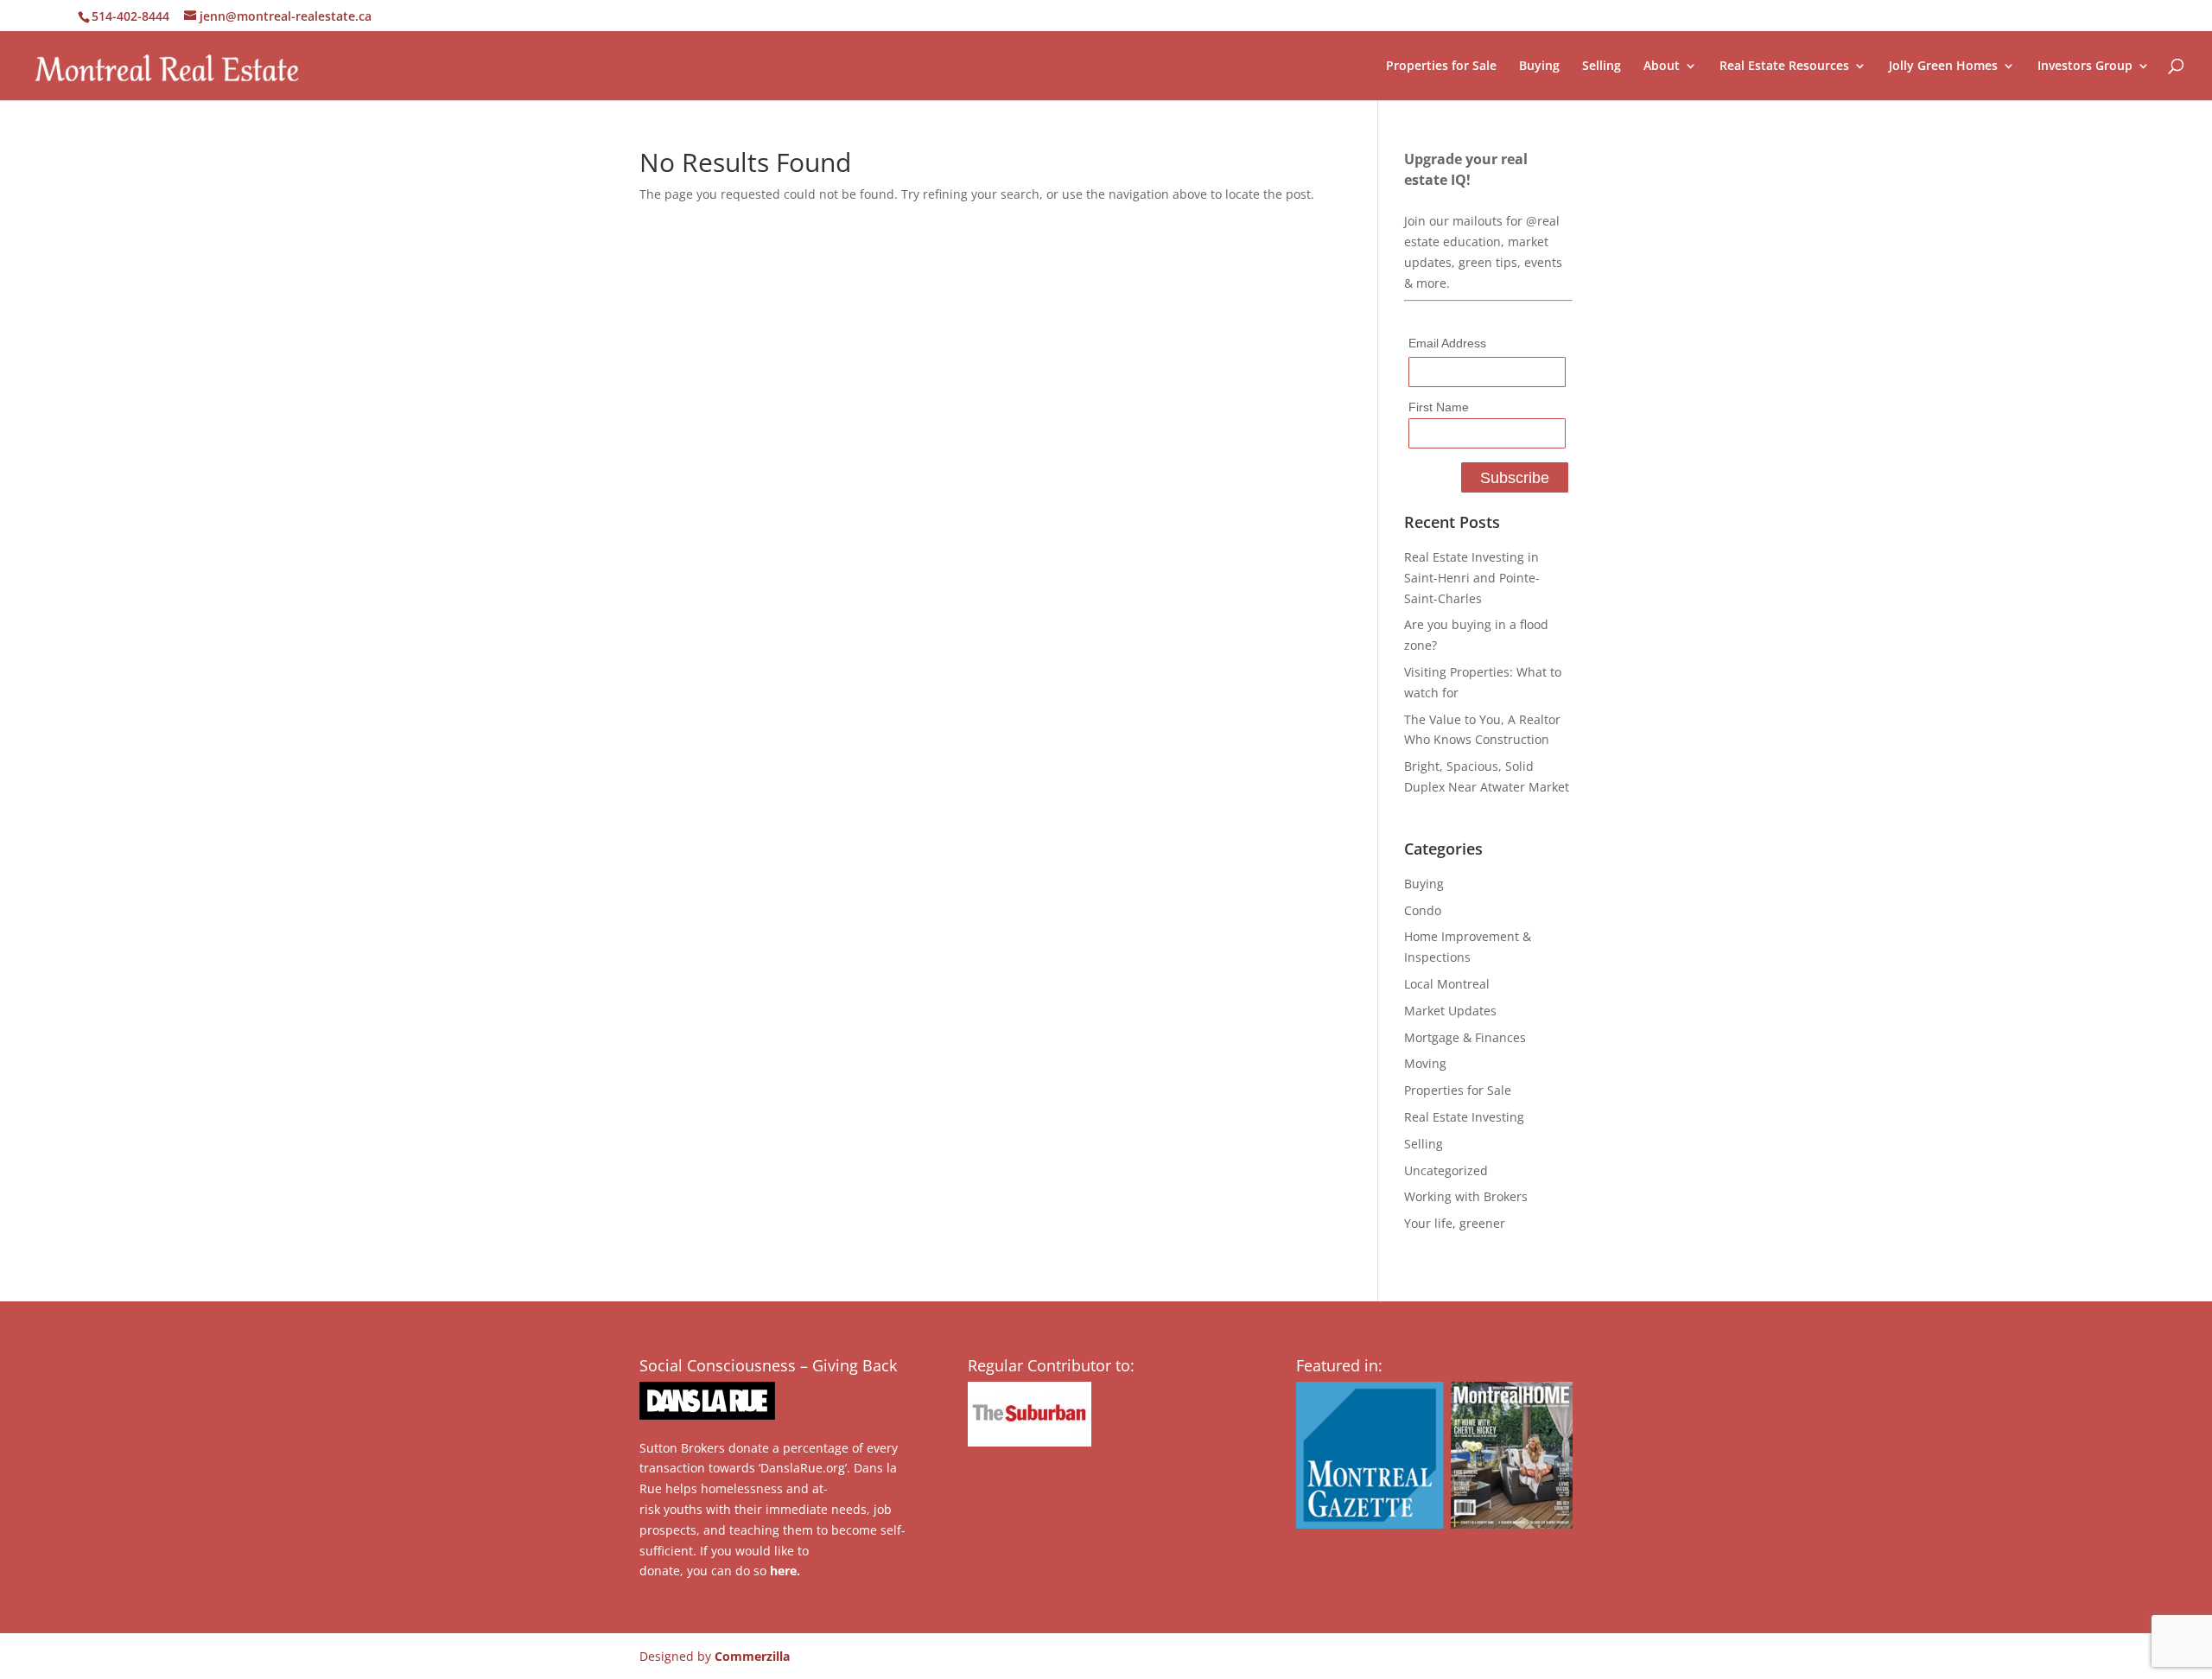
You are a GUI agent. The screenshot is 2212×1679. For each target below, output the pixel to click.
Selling (1602, 67)
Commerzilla (752, 1656)
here (783, 1571)
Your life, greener (1455, 1223)
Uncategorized (1446, 1170)
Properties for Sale (1441, 67)
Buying (1539, 67)
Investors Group (2085, 67)
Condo (1423, 910)
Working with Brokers (1466, 1196)
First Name (1439, 407)
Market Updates (1450, 1011)
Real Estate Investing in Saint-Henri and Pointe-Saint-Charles (1472, 578)
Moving (1425, 1063)
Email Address (1447, 343)
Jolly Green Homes (1943, 67)
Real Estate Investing (1464, 1117)
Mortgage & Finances (1465, 1037)
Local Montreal (1447, 984)
